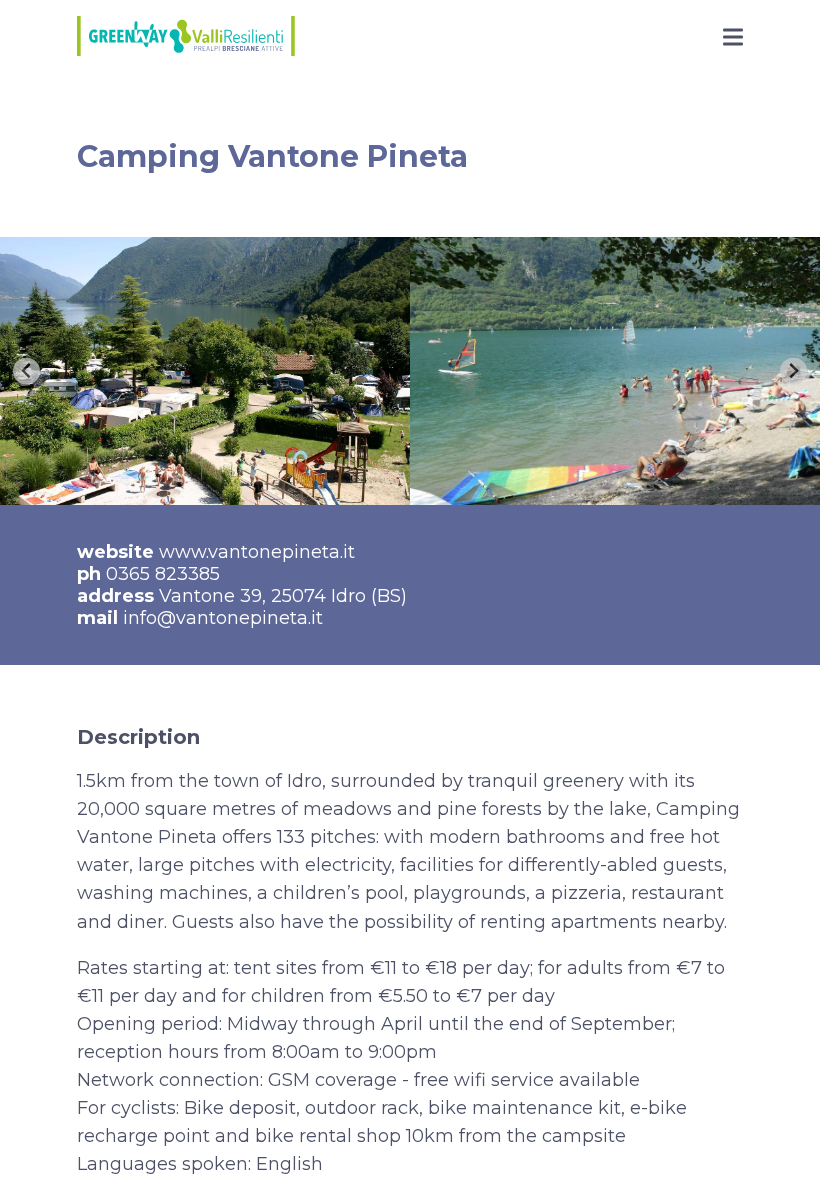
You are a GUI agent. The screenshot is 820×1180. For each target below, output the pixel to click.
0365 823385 (163, 574)
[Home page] (186, 38)
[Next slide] (793, 371)
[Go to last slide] (26, 371)
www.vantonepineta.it (257, 552)
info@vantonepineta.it (223, 618)
